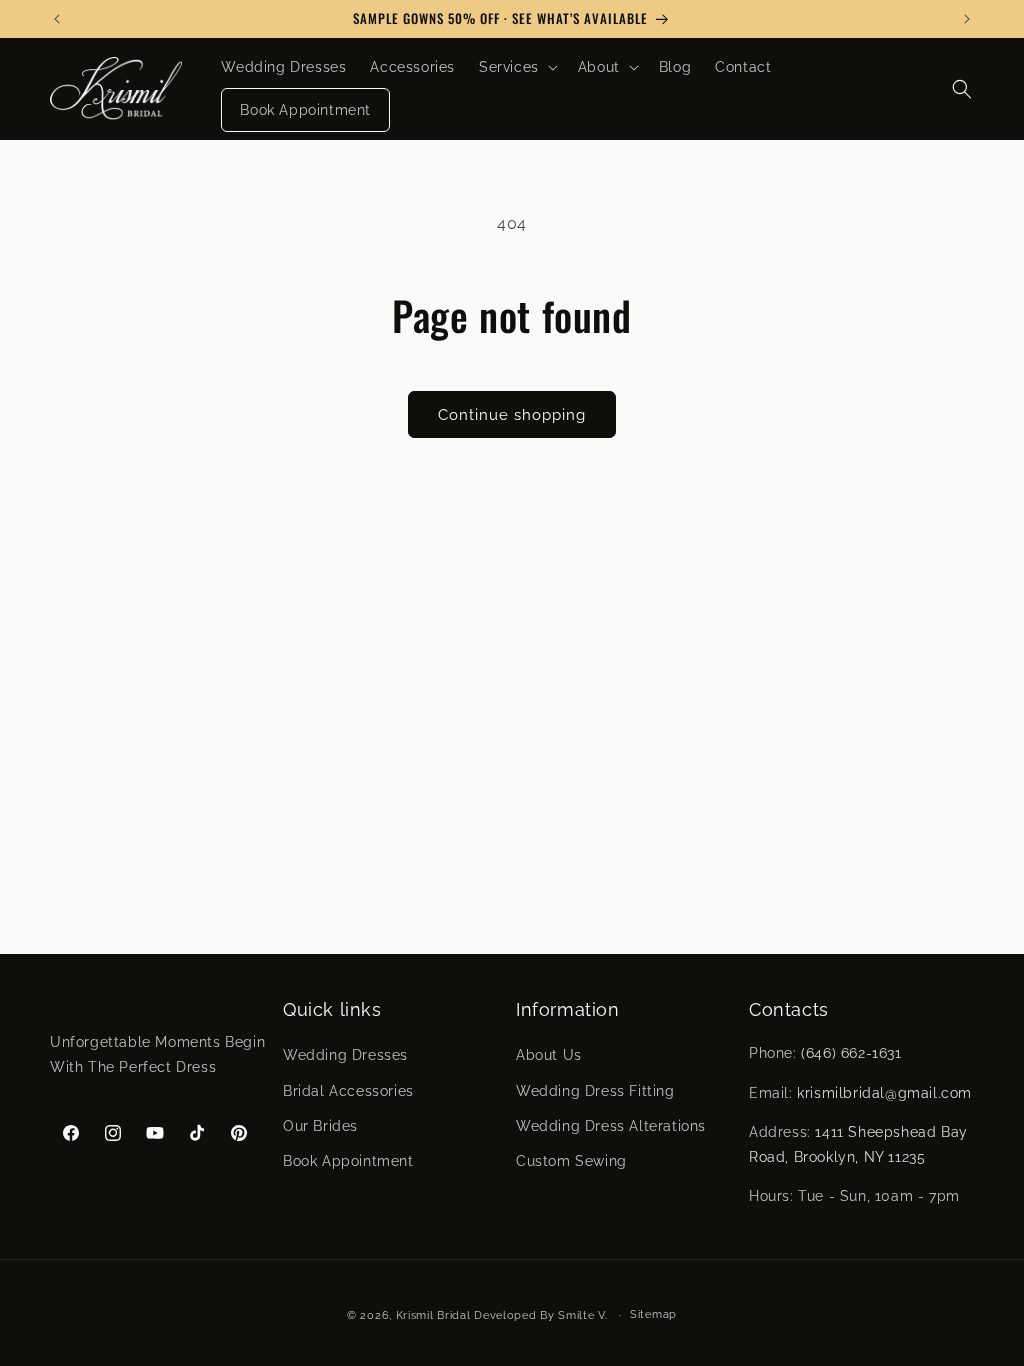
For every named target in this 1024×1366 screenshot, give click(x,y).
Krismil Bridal (433, 1315)
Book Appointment (348, 1161)
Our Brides (320, 1126)
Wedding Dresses (345, 1055)
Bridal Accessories (348, 1091)
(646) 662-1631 (851, 1053)
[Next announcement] (967, 19)
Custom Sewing (571, 1161)
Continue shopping (512, 415)
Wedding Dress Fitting (595, 1091)
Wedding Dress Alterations (611, 1126)
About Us (549, 1055)
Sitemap (653, 1314)
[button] (516, 67)
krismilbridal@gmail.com (884, 1093)
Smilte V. (582, 1315)
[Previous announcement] (57, 19)
